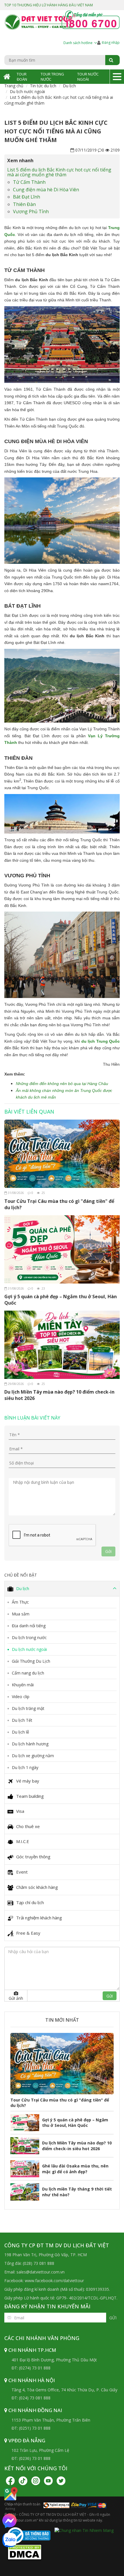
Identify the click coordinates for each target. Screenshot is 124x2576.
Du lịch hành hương (30, 1744)
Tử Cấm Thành (29, 182)
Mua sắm (21, 1614)
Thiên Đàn (24, 204)
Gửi (113, 2318)
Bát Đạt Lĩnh (27, 197)
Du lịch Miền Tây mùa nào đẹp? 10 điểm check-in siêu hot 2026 (59, 1395)
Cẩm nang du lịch (28, 1673)
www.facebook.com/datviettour (54, 2281)
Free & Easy (28, 1933)
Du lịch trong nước (29, 1637)
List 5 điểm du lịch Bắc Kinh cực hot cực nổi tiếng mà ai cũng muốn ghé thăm (59, 172)
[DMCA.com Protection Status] (25, 2551)
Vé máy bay (28, 1781)
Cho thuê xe (28, 1826)
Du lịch (69, 86)
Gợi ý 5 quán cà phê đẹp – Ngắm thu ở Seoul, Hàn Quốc (61, 1300)
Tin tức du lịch (43, 86)
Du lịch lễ (20, 1732)
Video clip (21, 1697)
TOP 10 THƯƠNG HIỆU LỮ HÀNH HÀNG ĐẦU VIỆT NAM (49, 5)
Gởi (108, 1551)
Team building (30, 1796)
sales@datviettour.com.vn (41, 2272)
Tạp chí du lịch (30, 1902)
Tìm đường (10, 2506)
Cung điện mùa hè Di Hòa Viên (46, 190)
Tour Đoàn (22, 77)
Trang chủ (14, 86)
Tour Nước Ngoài (88, 77)
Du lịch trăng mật (28, 1708)
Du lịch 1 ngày (25, 1767)
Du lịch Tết (22, 1720)
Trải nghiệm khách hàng (39, 1918)
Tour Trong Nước (52, 77)
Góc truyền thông (33, 1857)
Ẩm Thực (20, 1602)
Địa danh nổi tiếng (29, 1626)
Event (22, 1872)
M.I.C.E (23, 1841)
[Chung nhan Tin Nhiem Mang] (84, 2530)
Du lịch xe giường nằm (33, 1756)
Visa (20, 1811)
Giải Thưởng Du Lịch (31, 1661)
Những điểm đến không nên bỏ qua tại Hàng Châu (62, 1084)
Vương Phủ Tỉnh (31, 211)
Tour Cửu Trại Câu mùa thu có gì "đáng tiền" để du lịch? (59, 1204)
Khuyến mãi (23, 1685)
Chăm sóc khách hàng (37, 1887)
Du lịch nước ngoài (27, 91)
